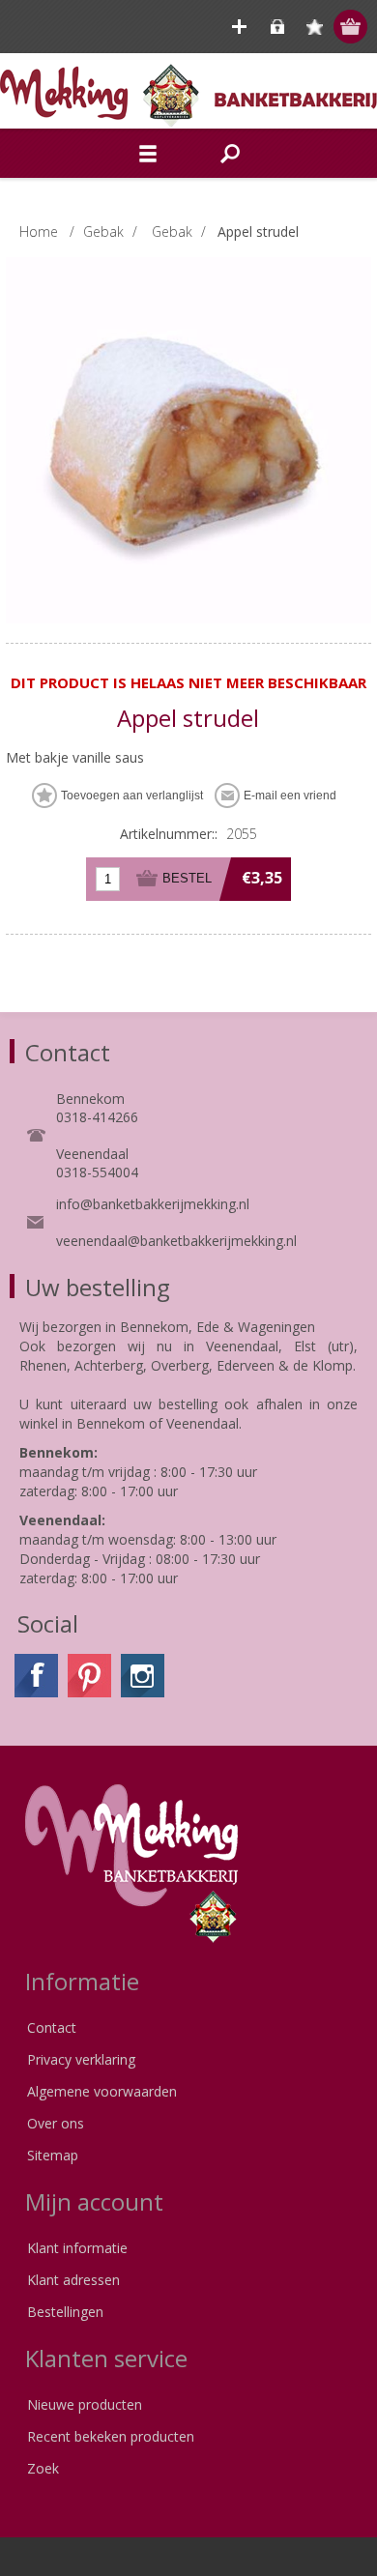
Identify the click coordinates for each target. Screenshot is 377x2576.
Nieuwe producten (85, 2404)
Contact (52, 2027)
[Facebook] (36, 1676)
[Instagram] (143, 1676)
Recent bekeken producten (111, 2436)
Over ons (56, 2123)
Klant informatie (77, 2248)
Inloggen (277, 27)
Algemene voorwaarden (102, 2091)
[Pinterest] (89, 1676)
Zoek (43, 2468)
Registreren (239, 27)
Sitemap (53, 2155)
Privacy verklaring (81, 2059)
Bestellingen (65, 2312)
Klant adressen (73, 2280)
